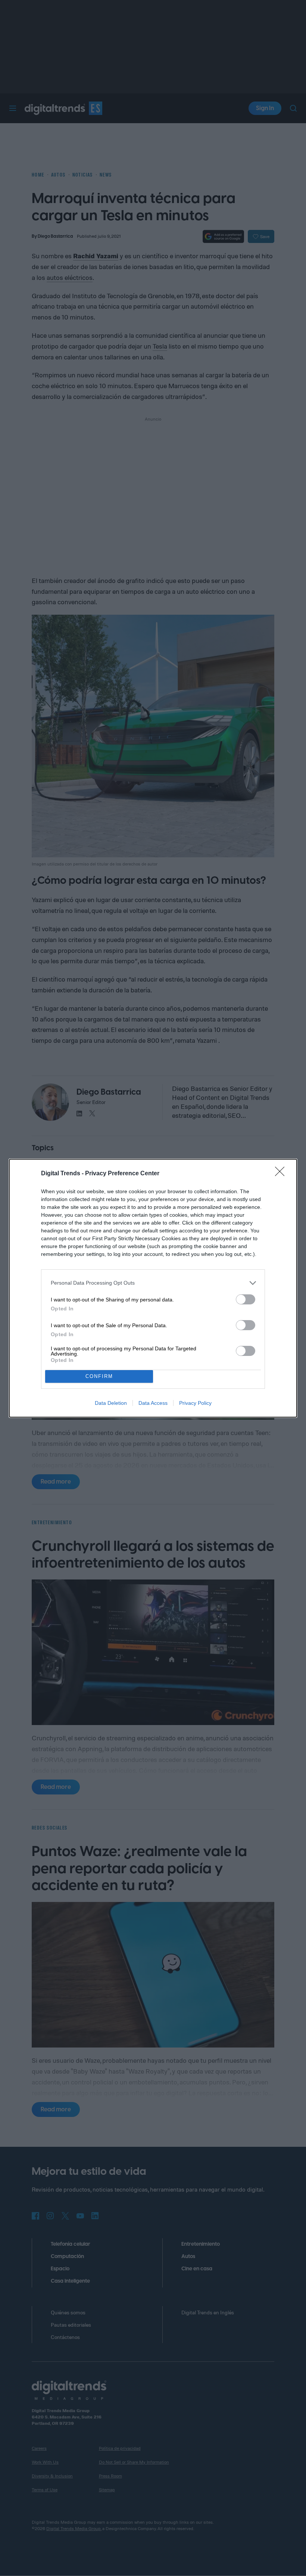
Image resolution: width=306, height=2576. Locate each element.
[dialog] (153, 1288)
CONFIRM (99, 1376)
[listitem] (153, 1283)
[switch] (246, 1299)
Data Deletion (111, 1403)
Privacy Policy (195, 1403)
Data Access (153, 1403)
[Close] (282, 1174)
